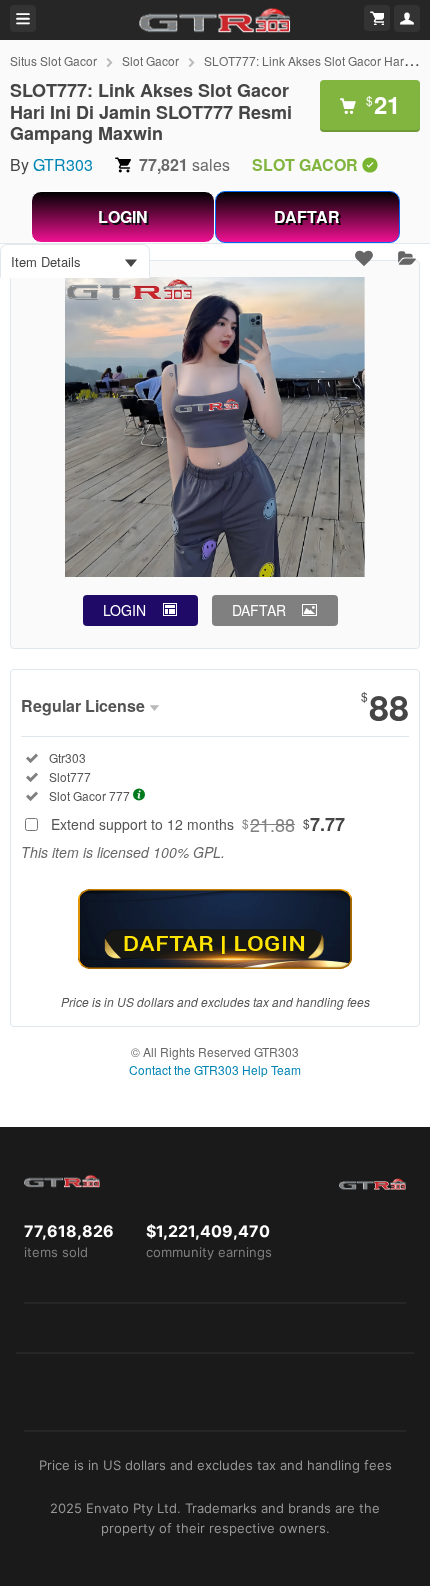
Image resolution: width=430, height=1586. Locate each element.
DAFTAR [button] (259, 610)
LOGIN (123, 216)
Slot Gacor (150, 60)
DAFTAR (307, 216)
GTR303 (63, 164)
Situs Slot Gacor (53, 60)
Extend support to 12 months (198, 824)
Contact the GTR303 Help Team (215, 1069)
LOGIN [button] (124, 610)
